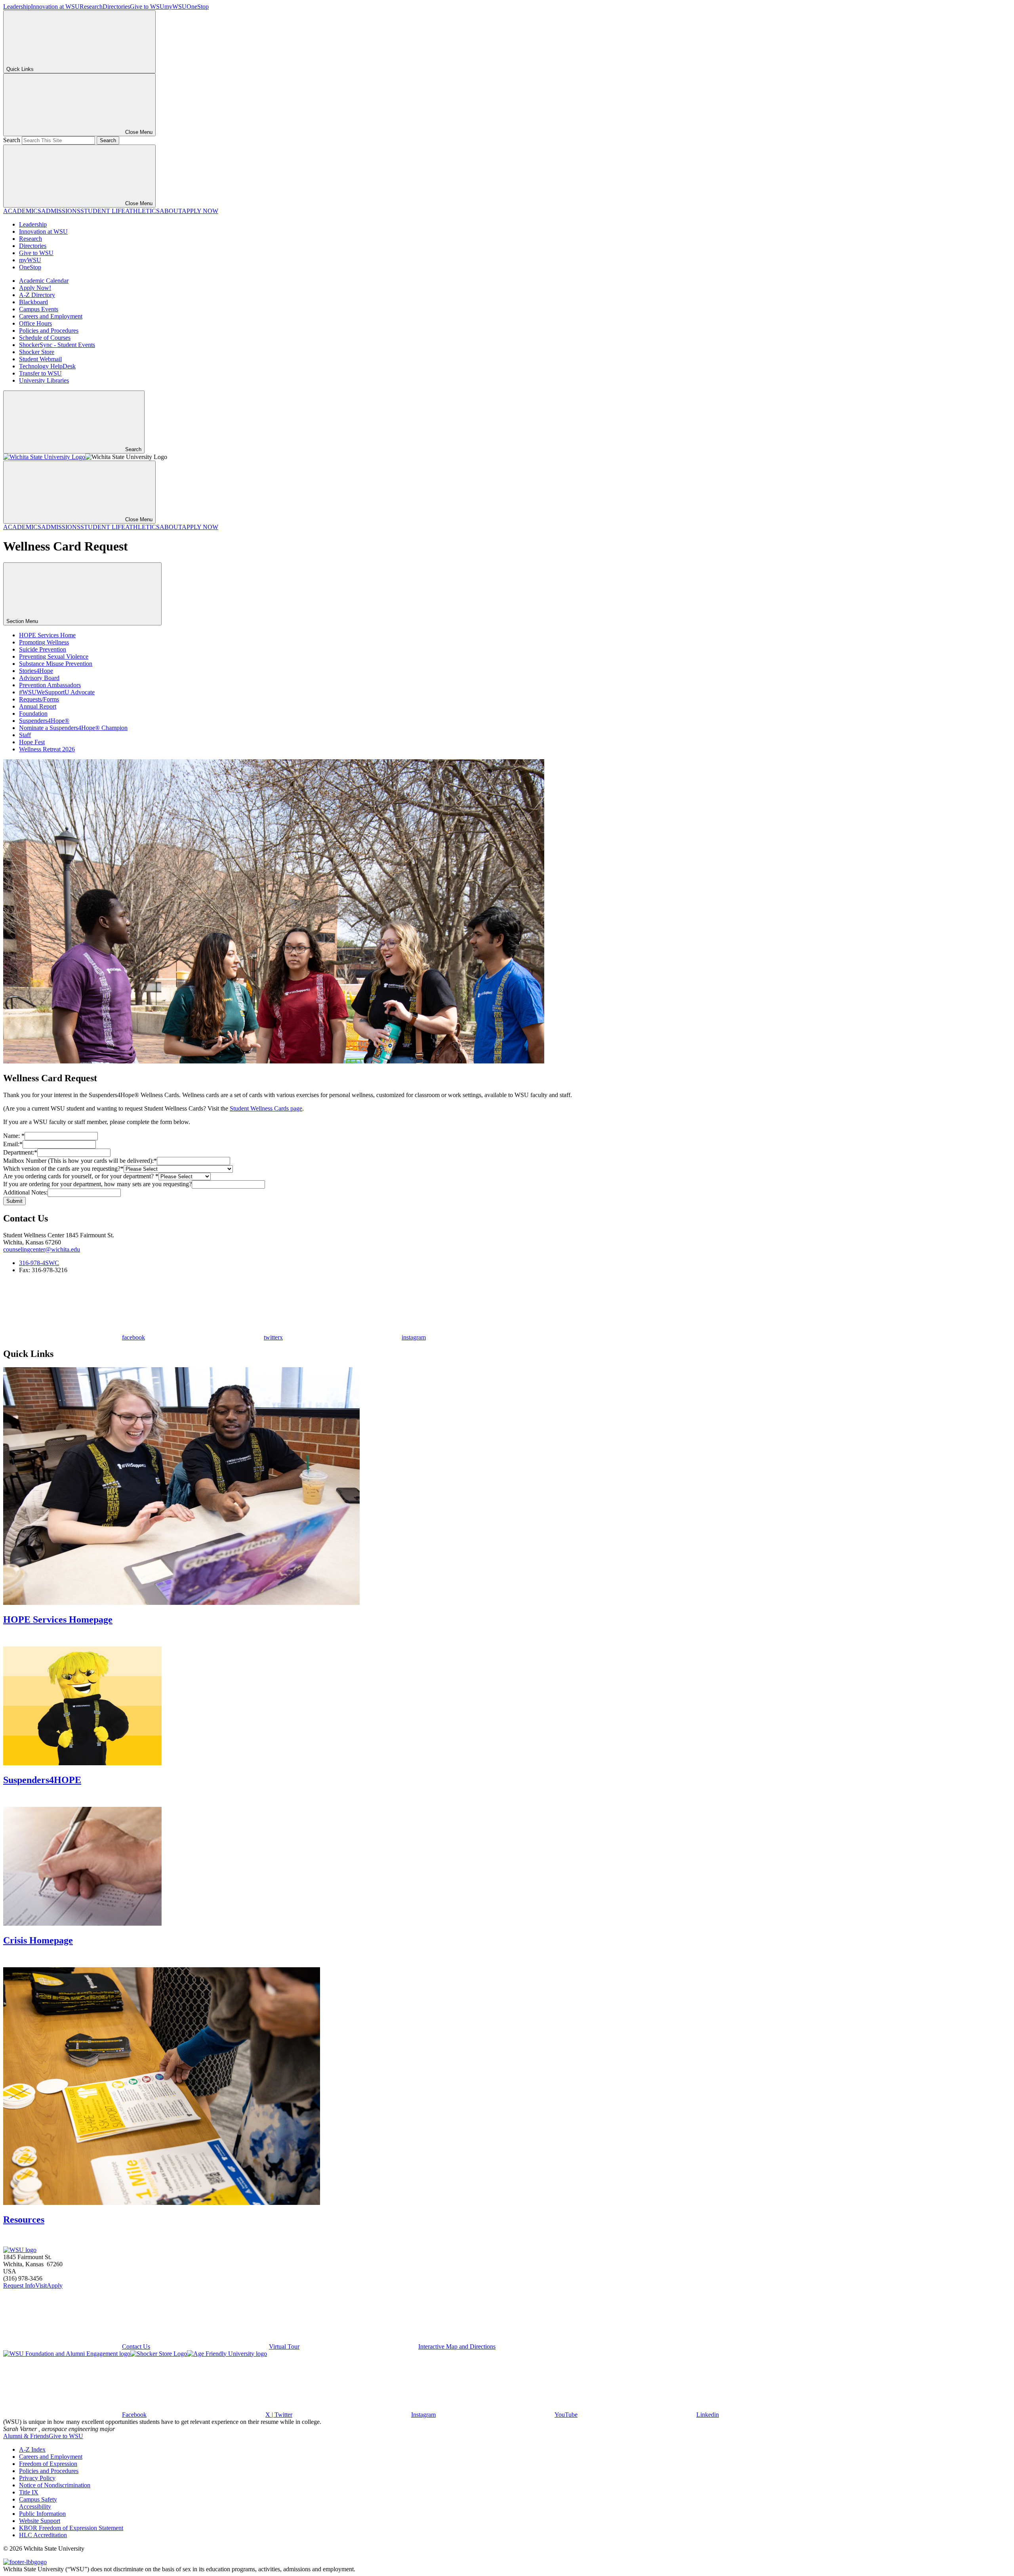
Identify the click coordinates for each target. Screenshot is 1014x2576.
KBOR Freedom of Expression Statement (71, 2528)
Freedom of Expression (48, 2464)
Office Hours (35, 323)
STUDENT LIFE (103, 211)
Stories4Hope (36, 671)
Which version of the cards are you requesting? (63, 1169)
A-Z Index (32, 2449)
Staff (25, 735)
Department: (20, 1152)
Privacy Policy (37, 2478)
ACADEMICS (22, 211)
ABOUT (171, 211)
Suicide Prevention (43, 649)
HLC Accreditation (43, 2535)
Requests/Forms (39, 699)
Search (12, 140)
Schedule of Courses (45, 338)
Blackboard (33, 302)
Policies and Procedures (49, 331)
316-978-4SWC (39, 1263)
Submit (14, 1201)
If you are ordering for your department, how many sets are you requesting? (97, 1184)
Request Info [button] (19, 2285)
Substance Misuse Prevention (56, 664)
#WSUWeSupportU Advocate (57, 692)
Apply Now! (35, 288)
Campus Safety (38, 2499)
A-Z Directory (37, 295)
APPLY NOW (200, 211)
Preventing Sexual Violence (54, 656)
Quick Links (20, 69)
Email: (13, 1144)
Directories (116, 7)
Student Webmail (40, 359)
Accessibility (35, 2506)
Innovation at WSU (55, 7)
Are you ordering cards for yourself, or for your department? (81, 1176)
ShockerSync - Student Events (57, 345)
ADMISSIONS (61, 211)
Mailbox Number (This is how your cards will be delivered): (80, 1161)
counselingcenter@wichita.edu (42, 1249)
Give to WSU (147, 7)
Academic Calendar (44, 281)
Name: (14, 1136)
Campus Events (39, 309)
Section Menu (23, 621)
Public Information (42, 2514)
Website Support (40, 2521)
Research (91, 7)
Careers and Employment (51, 316)
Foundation (33, 714)
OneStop (198, 7)
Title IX (29, 2492)
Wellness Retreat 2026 (47, 749)
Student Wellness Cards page (266, 1108)
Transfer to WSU (40, 373)
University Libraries (44, 380)
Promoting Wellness (44, 642)
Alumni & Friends (26, 2436)
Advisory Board (39, 678)
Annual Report (38, 706)
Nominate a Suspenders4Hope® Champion (73, 728)
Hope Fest (32, 742)
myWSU (175, 7)
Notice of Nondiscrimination (55, 2485)
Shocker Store (37, 352)
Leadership (17, 7)
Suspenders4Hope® (44, 721)
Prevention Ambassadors (50, 685)
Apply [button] (55, 2285)
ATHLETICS (142, 211)
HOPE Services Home (47, 635)
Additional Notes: (25, 1192)
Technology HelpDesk (47, 366)
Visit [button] (41, 2285)
